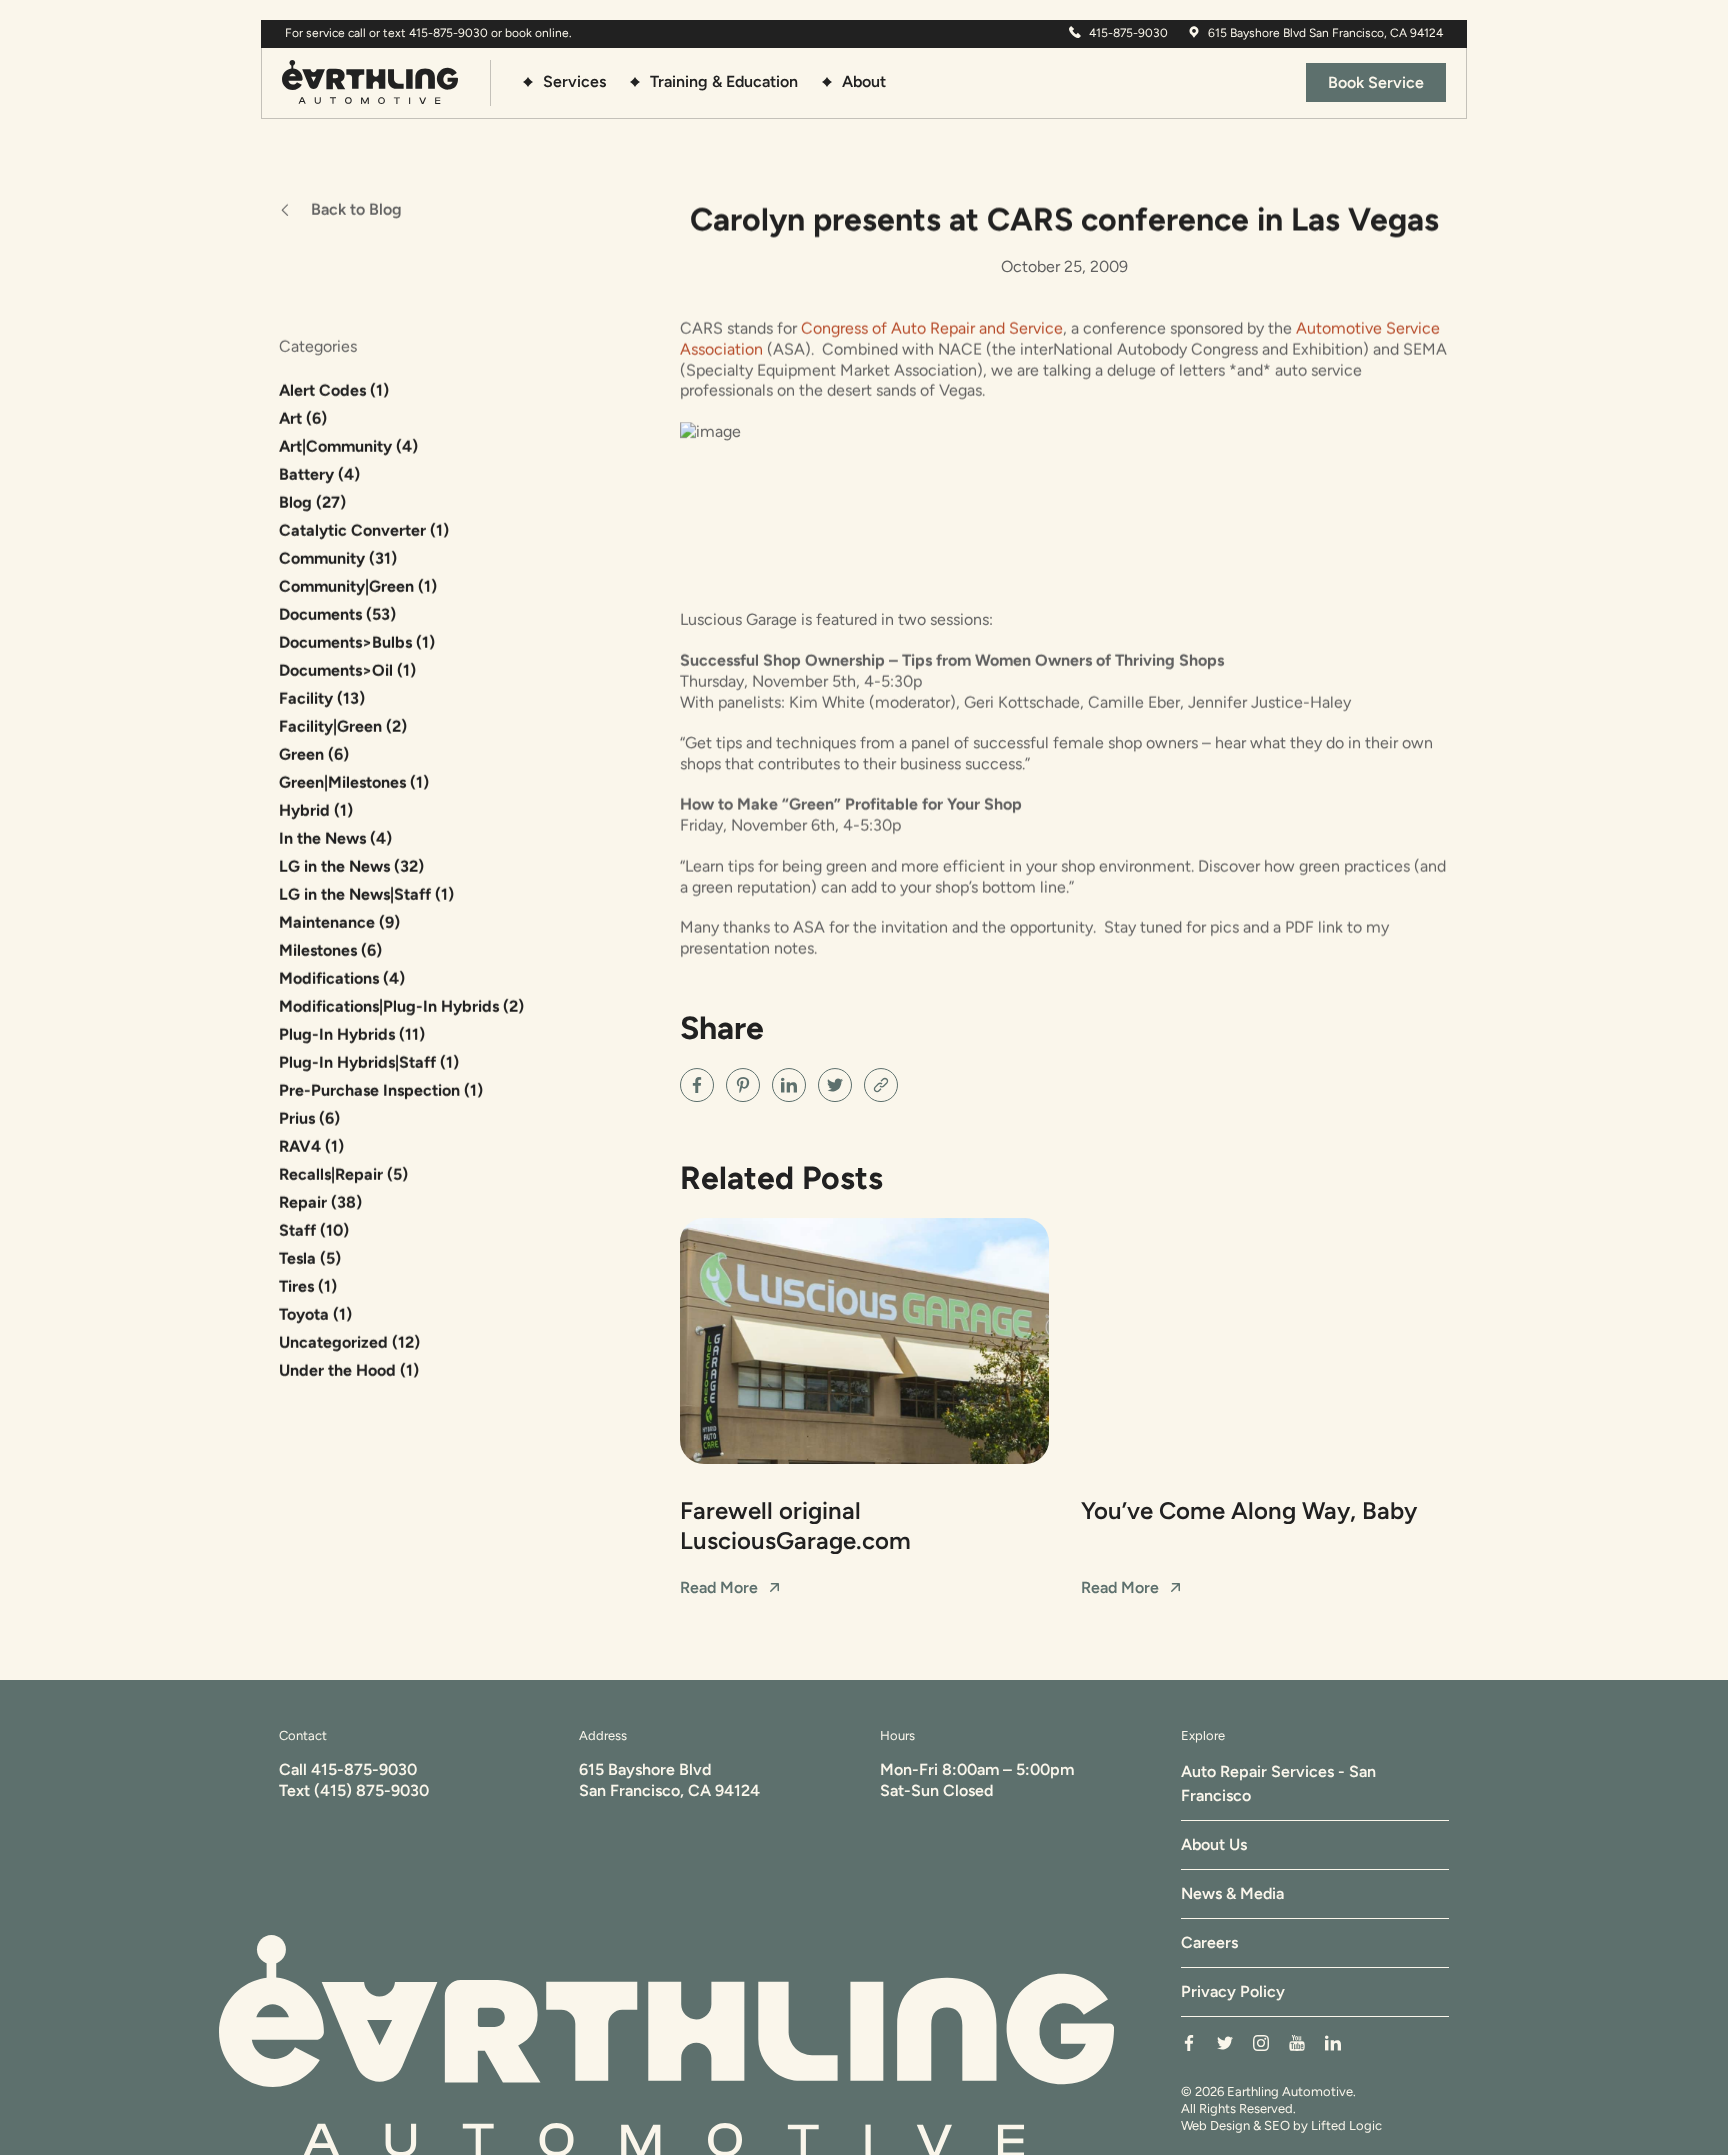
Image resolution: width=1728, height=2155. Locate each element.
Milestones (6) (330, 950)
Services (574, 81)
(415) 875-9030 (371, 1790)
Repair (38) (320, 1202)
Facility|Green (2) (343, 726)
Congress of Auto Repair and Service (932, 328)
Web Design (1215, 2125)
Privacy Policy (1233, 1991)
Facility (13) (322, 698)
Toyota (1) (315, 1314)
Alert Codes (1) (334, 390)
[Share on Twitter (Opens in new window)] (835, 1085)
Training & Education (724, 81)
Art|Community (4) (348, 446)
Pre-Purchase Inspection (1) (381, 1090)
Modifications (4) (342, 978)
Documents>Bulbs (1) (357, 642)
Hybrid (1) (316, 810)
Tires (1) (308, 1286)
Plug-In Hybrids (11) (352, 1034)
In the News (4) (335, 838)
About (864, 81)
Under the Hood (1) (349, 1370)
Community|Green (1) (358, 586)
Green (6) (314, 754)
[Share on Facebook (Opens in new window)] (697, 1085)
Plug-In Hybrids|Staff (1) (369, 1062)
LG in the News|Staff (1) (366, 894)
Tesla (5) (310, 1258)
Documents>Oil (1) (347, 670)
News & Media (1232, 1893)
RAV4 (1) (311, 1146)
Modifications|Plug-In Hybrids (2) (401, 1006)
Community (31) (338, 558)
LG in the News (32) (351, 866)
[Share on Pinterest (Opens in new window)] (743, 1085)
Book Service (1376, 82)
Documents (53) (337, 614)
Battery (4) (319, 474)
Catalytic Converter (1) (364, 530)
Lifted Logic (1346, 2125)
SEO (1277, 2125)
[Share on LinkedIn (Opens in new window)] (789, 1085)
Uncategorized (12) (349, 1342)
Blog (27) (312, 502)
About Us (1214, 1844)
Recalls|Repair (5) (343, 1174)
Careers (1209, 1942)
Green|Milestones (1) (354, 782)
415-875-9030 (364, 1769)
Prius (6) (309, 1118)
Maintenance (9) (339, 922)
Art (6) (303, 418)
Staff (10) (314, 1230)
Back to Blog (356, 209)
